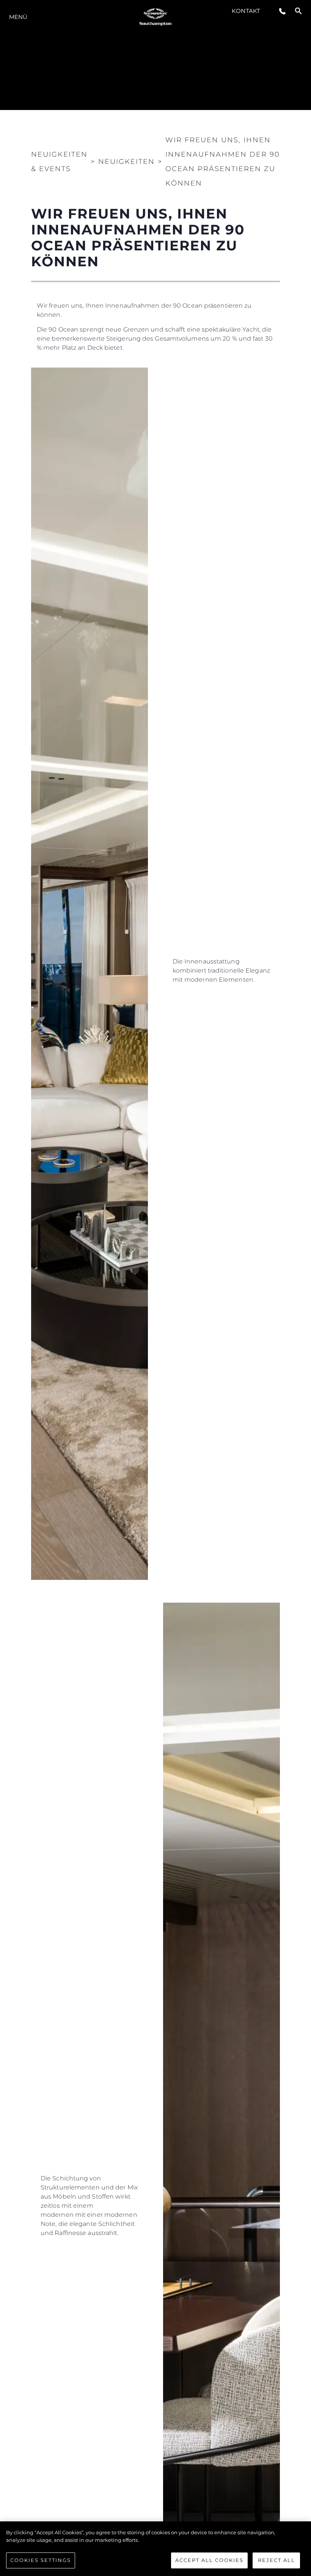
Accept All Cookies (209, 2560)
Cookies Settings (41, 2560)
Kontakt (246, 11)
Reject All (276, 2560)
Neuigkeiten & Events (59, 162)
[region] (155, 2549)
